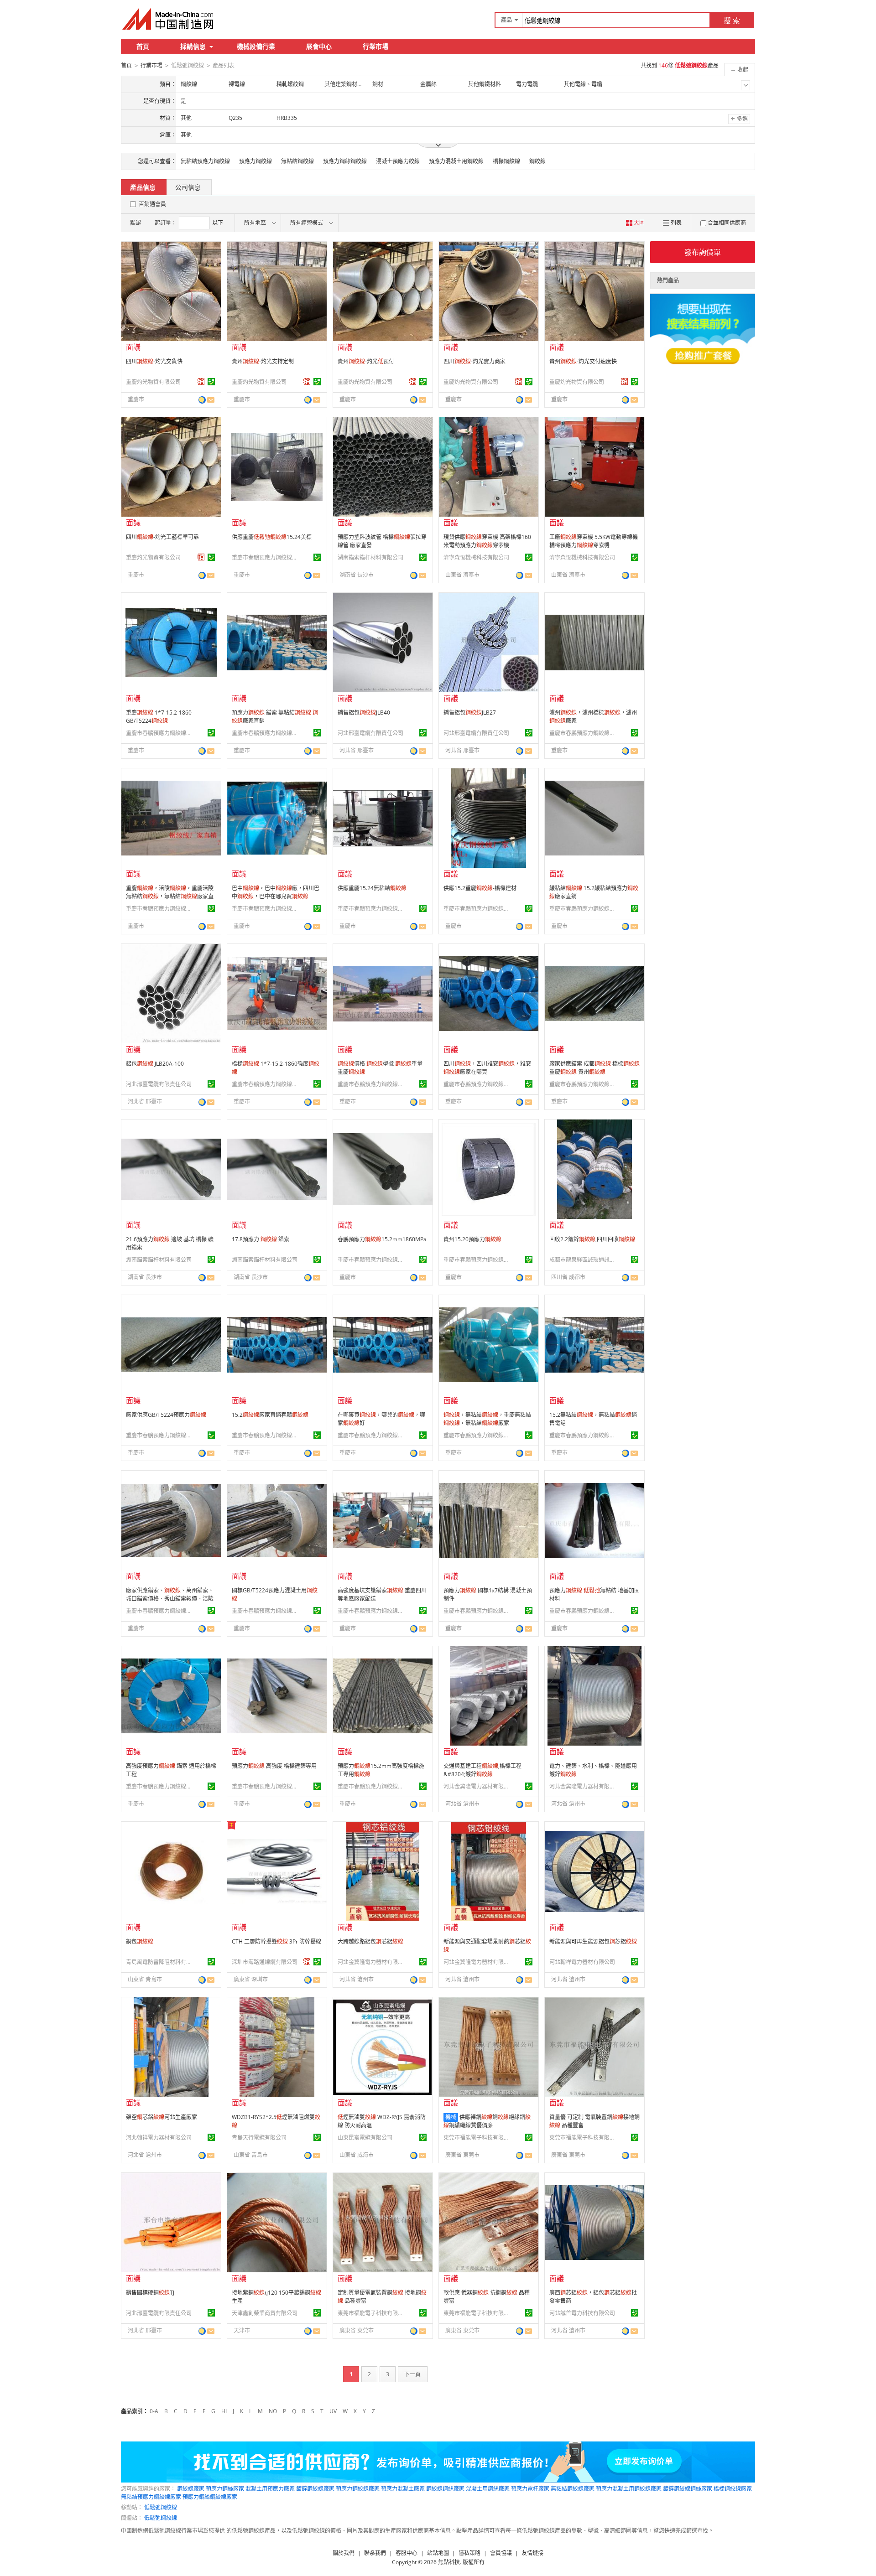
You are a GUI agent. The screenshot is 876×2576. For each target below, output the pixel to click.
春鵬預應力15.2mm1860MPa (382, 1239)
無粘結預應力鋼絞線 (205, 161)
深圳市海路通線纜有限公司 (265, 1962)
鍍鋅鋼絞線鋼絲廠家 (688, 2489)
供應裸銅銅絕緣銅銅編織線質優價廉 (487, 2121)
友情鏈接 (532, 2553)
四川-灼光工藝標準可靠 (162, 537)
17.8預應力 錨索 (261, 1239)
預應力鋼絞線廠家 (358, 2489)
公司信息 (188, 187)
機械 (451, 2117)
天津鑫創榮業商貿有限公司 (265, 2313)
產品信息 (143, 187)
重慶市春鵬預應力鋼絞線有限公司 (266, 557)
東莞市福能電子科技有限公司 (478, 2138)
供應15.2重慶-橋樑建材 (480, 888)
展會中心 (319, 46)
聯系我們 (375, 2553)
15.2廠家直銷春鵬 (270, 1415)
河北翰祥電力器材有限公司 (582, 1962)
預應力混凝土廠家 (403, 2489)
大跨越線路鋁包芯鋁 (370, 1941)
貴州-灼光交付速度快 (583, 361)
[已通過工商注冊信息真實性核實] (211, 382)
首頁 (143, 46)
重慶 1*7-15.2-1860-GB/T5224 (160, 717)
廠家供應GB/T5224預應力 (166, 1415)
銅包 (140, 1941)
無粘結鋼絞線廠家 (573, 2489)
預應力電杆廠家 (530, 2489)
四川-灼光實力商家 (474, 361)
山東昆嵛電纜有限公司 (365, 2138)
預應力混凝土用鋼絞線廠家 (629, 2489)
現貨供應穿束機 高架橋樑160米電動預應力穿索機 (487, 541)
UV (333, 2411)
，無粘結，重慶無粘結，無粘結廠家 (487, 1419)
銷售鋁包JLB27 (470, 713)
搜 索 (732, 21)
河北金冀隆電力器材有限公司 (478, 1786)
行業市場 (375, 46)
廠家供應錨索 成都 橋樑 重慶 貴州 (594, 1068)
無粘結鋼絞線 (297, 161)
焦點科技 (449, 2562)
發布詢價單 (703, 252)
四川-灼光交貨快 (154, 361)
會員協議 (501, 2553)
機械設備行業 (256, 46)
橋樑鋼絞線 (506, 161)
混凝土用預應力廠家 (270, 2489)
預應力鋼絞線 (255, 161)
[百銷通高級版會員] (201, 382)
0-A (154, 2411)
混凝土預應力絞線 (398, 161)
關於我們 (344, 2553)
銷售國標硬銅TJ (150, 2293)
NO (273, 2411)
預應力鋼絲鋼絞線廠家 (210, 2497)
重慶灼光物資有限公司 (153, 382)
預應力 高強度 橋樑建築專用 (274, 1766)
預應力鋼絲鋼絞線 (345, 161)
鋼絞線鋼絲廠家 (445, 2489)
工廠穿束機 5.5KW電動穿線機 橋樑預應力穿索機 (594, 541)
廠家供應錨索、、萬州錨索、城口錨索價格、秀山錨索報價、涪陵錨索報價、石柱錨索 (170, 1599)
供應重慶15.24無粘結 (372, 888)
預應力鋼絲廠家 (225, 2489)
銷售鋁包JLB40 (364, 713)
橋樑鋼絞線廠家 (733, 2489)
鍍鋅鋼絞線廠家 (315, 2489)
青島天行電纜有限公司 (259, 2138)
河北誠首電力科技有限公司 (582, 2313)
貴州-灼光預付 (366, 361)
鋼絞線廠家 (191, 2489)
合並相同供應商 (727, 223)
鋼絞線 (537, 161)
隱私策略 (469, 2553)
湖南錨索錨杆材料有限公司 (370, 557)
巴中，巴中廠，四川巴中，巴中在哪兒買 (276, 892)
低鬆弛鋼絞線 (161, 2507)
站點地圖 (438, 2553)
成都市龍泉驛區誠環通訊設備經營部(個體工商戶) (584, 1260)
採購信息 (193, 46)
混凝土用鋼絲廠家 (488, 2489)
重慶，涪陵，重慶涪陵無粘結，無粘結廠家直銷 (170, 896)
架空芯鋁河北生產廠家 (162, 2117)
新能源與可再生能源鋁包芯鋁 (593, 1941)
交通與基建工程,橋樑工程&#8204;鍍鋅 (482, 1770)
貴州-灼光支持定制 (263, 361)
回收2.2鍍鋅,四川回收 (592, 1239)
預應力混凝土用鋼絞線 (456, 161)
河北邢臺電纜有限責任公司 (370, 733)
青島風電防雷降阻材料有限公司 (160, 1962)
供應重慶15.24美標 (272, 537)
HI (224, 2411)
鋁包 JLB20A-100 (155, 1064)
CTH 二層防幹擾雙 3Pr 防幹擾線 (276, 1941)
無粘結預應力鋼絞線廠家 (151, 2497)
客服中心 (407, 2553)
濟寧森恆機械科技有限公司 (476, 557)
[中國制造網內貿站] (169, 19)
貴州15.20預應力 (472, 1239)
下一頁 (412, 2374)
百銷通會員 (152, 204)
